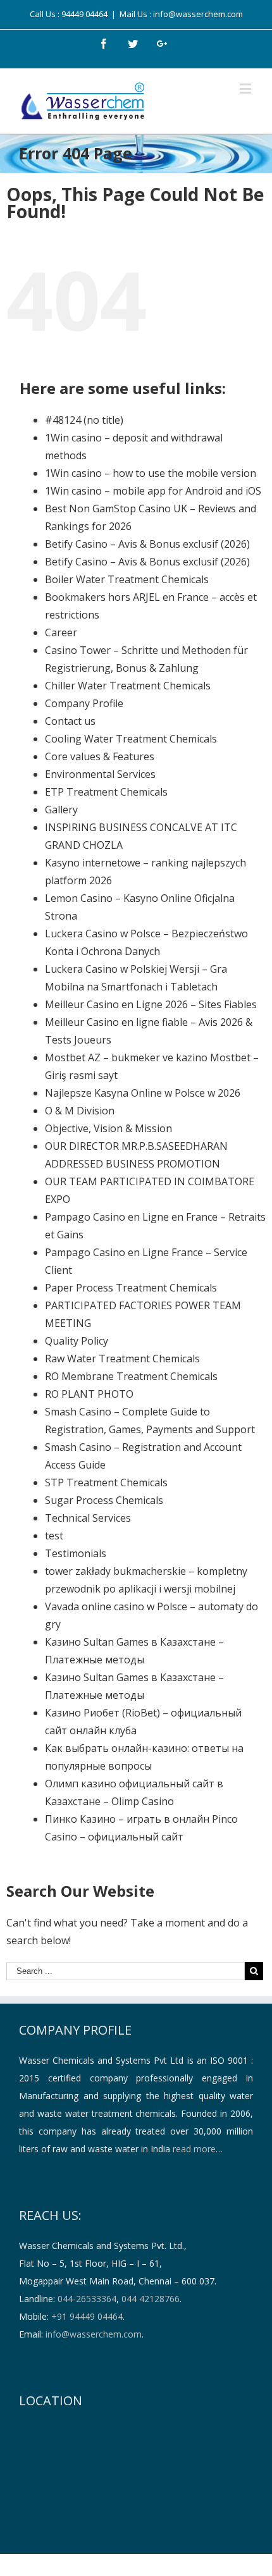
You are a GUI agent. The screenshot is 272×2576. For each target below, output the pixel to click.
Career (61, 632)
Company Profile (84, 703)
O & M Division (80, 1111)
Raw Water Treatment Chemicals (122, 1359)
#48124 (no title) (84, 420)
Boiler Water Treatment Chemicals (127, 579)
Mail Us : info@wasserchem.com (181, 14)
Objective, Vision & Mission (108, 1128)
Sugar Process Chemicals (104, 1500)
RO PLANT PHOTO (89, 1394)
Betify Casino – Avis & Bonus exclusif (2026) (147, 544)
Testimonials (76, 1553)
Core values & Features (100, 756)
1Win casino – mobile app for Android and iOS (153, 491)
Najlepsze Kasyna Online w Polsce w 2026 (143, 1093)
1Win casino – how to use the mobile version (151, 473)
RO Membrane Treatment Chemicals (131, 1376)
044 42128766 (151, 2299)
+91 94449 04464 (87, 2316)
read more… (198, 2149)
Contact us (70, 721)
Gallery (61, 810)
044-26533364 (87, 2299)
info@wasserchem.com (94, 2334)
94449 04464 (84, 14)
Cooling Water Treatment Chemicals (131, 739)
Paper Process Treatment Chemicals (131, 1288)
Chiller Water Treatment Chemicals (128, 686)
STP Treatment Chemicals (106, 1482)
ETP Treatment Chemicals (106, 792)
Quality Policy (77, 1341)
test (54, 1536)
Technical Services (88, 1518)
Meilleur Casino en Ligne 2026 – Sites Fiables (151, 1004)
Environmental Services (100, 774)
